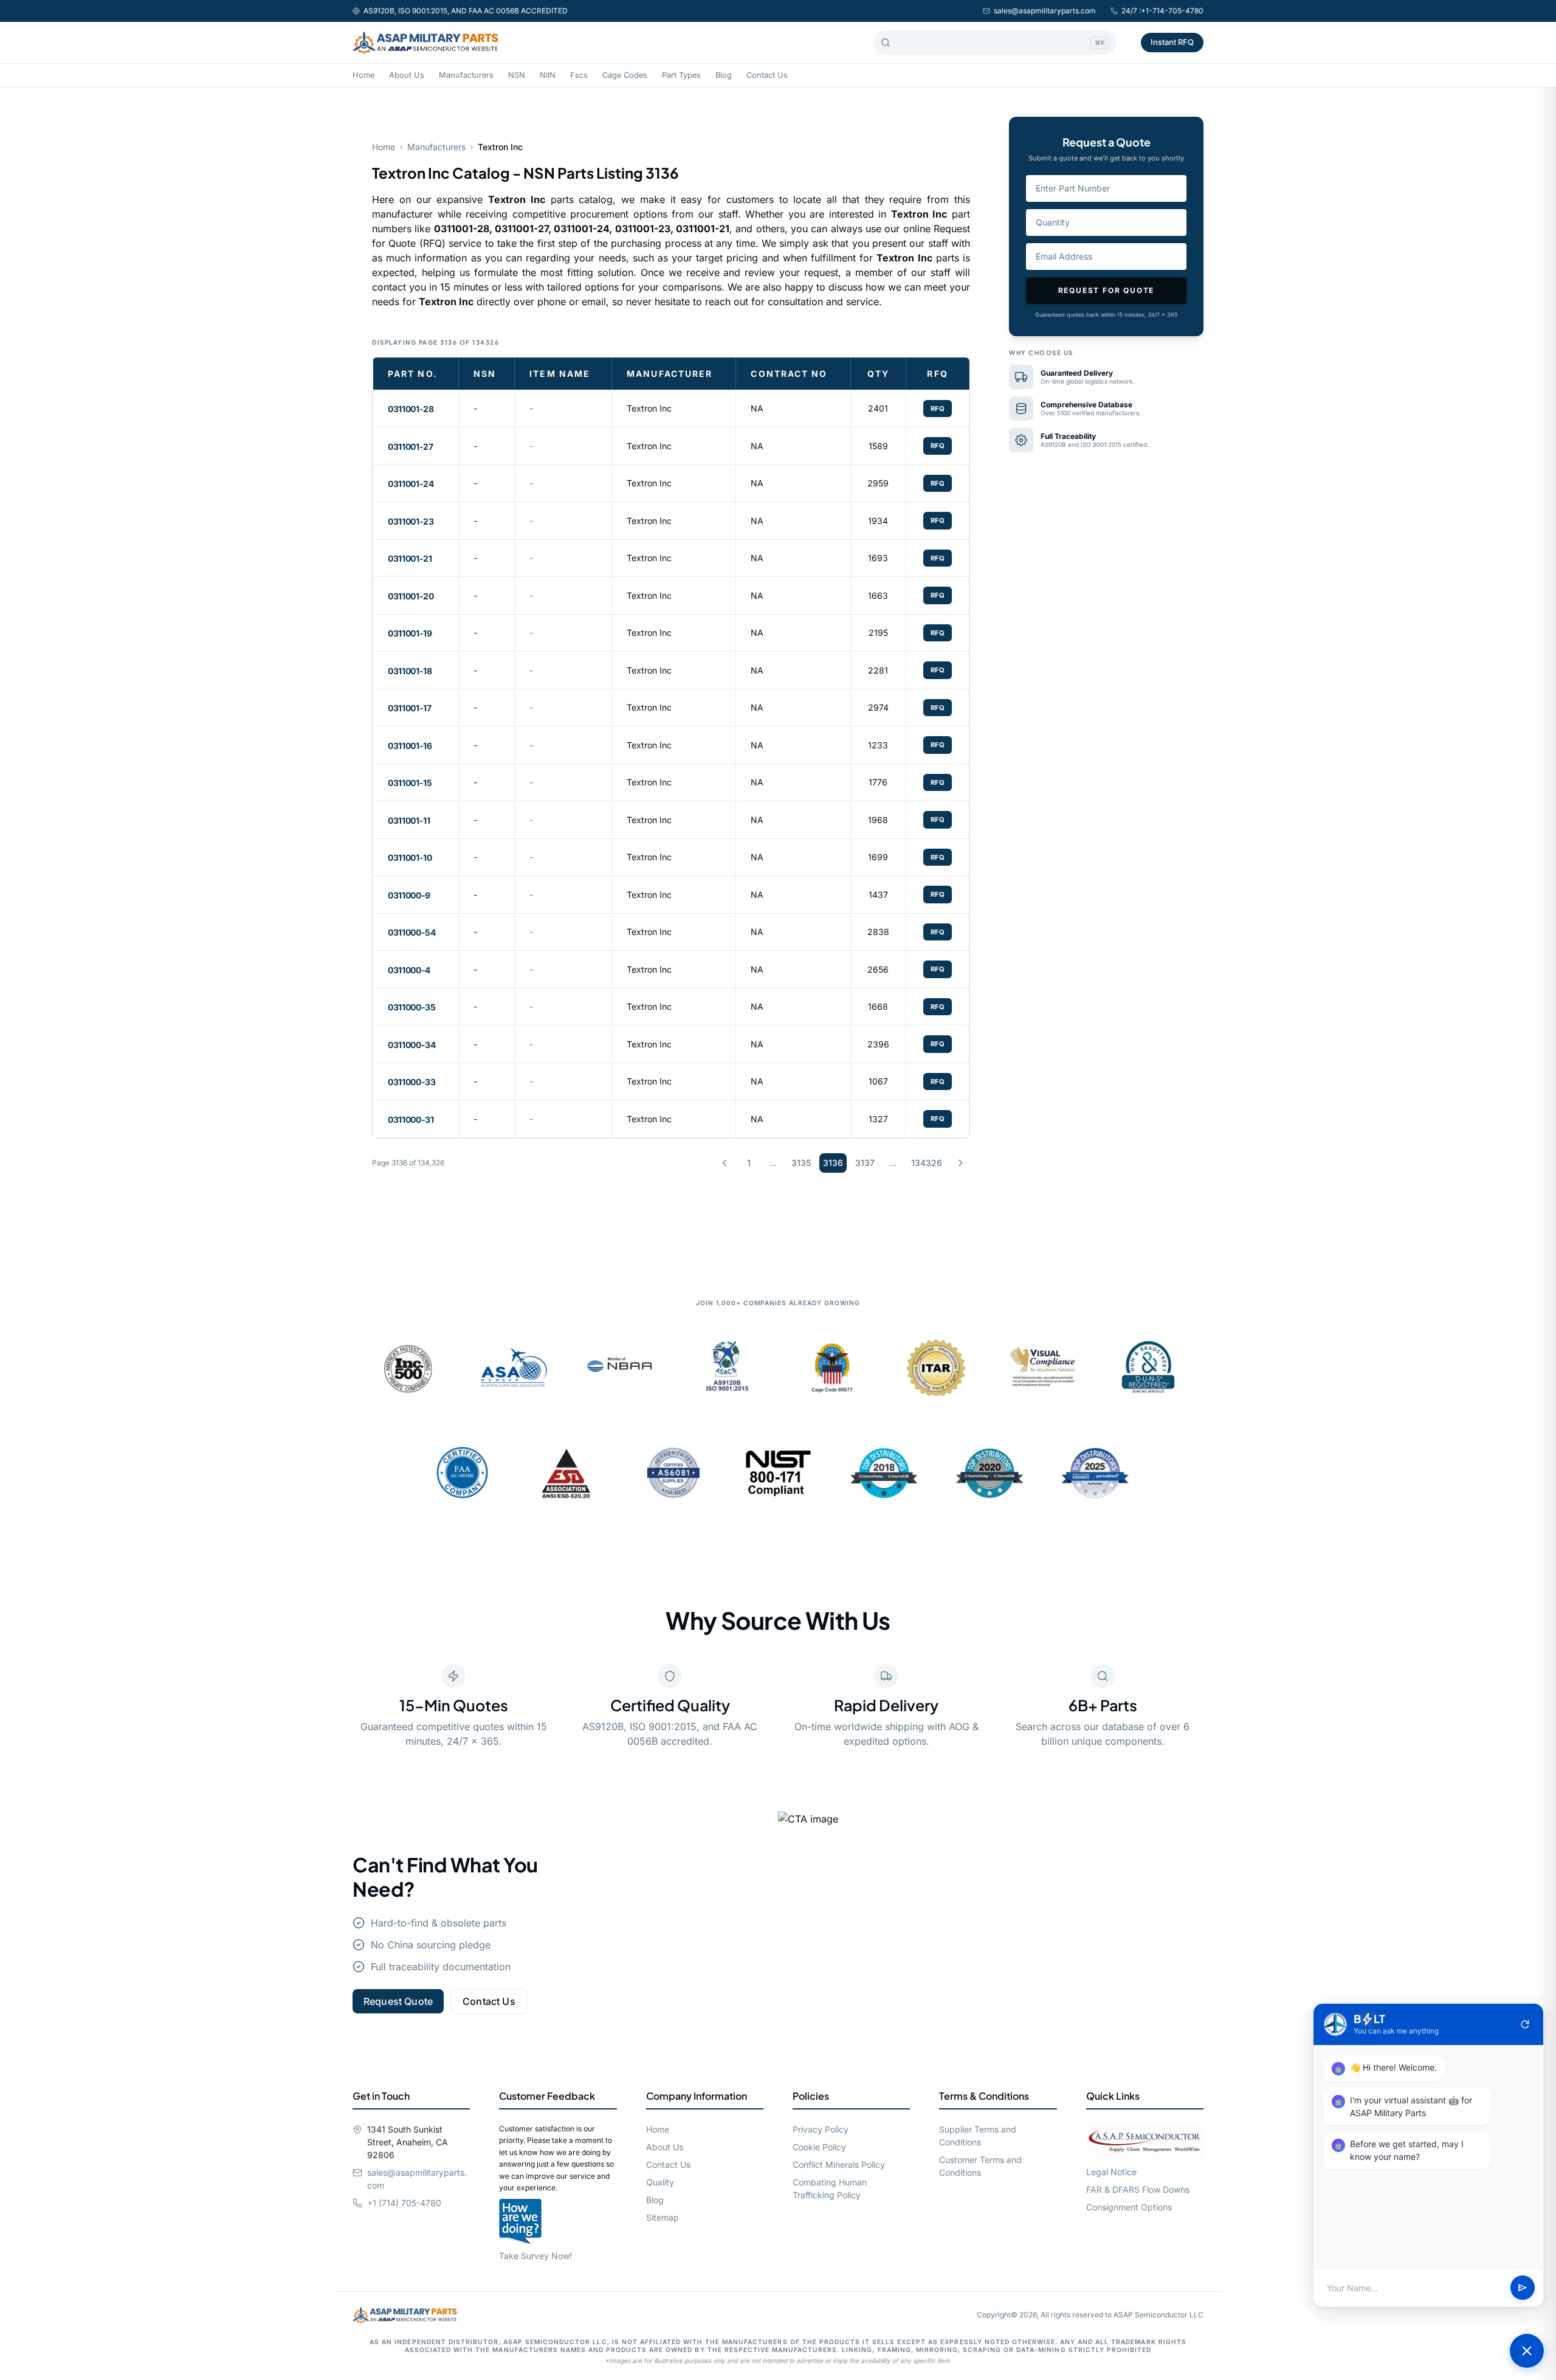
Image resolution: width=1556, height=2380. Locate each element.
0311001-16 (410, 746)
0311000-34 (412, 1045)
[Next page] (960, 1163)
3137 (865, 1163)
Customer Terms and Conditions (980, 2166)
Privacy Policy (821, 2129)
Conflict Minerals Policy (839, 2164)
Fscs (579, 75)
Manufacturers (466, 75)
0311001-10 (410, 857)
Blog (724, 75)
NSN (517, 75)
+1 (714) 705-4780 (404, 2203)
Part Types (681, 75)
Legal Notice (1111, 2172)
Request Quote (398, 2001)
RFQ (938, 409)
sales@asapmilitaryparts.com (1045, 11)
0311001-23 (411, 521)
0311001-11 (409, 820)
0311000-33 (412, 1082)
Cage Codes (625, 75)
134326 (927, 1163)
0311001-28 (411, 409)
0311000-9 (409, 895)
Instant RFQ (1172, 42)
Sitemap (663, 2217)
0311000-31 (411, 1119)
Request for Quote (1107, 290)
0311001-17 (410, 708)
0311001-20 (411, 596)
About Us (407, 75)
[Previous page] (725, 1163)
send (1523, 2288)
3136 (833, 1163)
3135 (801, 1163)
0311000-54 (412, 932)
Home (363, 75)
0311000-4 (409, 970)
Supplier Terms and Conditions (978, 2136)
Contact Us (767, 75)
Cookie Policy (819, 2147)
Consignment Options (1129, 2207)
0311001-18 (410, 671)
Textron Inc (649, 408)
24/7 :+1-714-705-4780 (1162, 11)
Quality (660, 2182)
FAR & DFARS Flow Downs (1138, 2189)
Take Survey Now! (535, 2256)
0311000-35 (412, 1007)
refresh (1525, 2024)
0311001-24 (411, 484)
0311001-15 (410, 783)
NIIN (548, 75)
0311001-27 (411, 447)
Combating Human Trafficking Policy (830, 2189)
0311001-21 (410, 558)
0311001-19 (410, 633)
